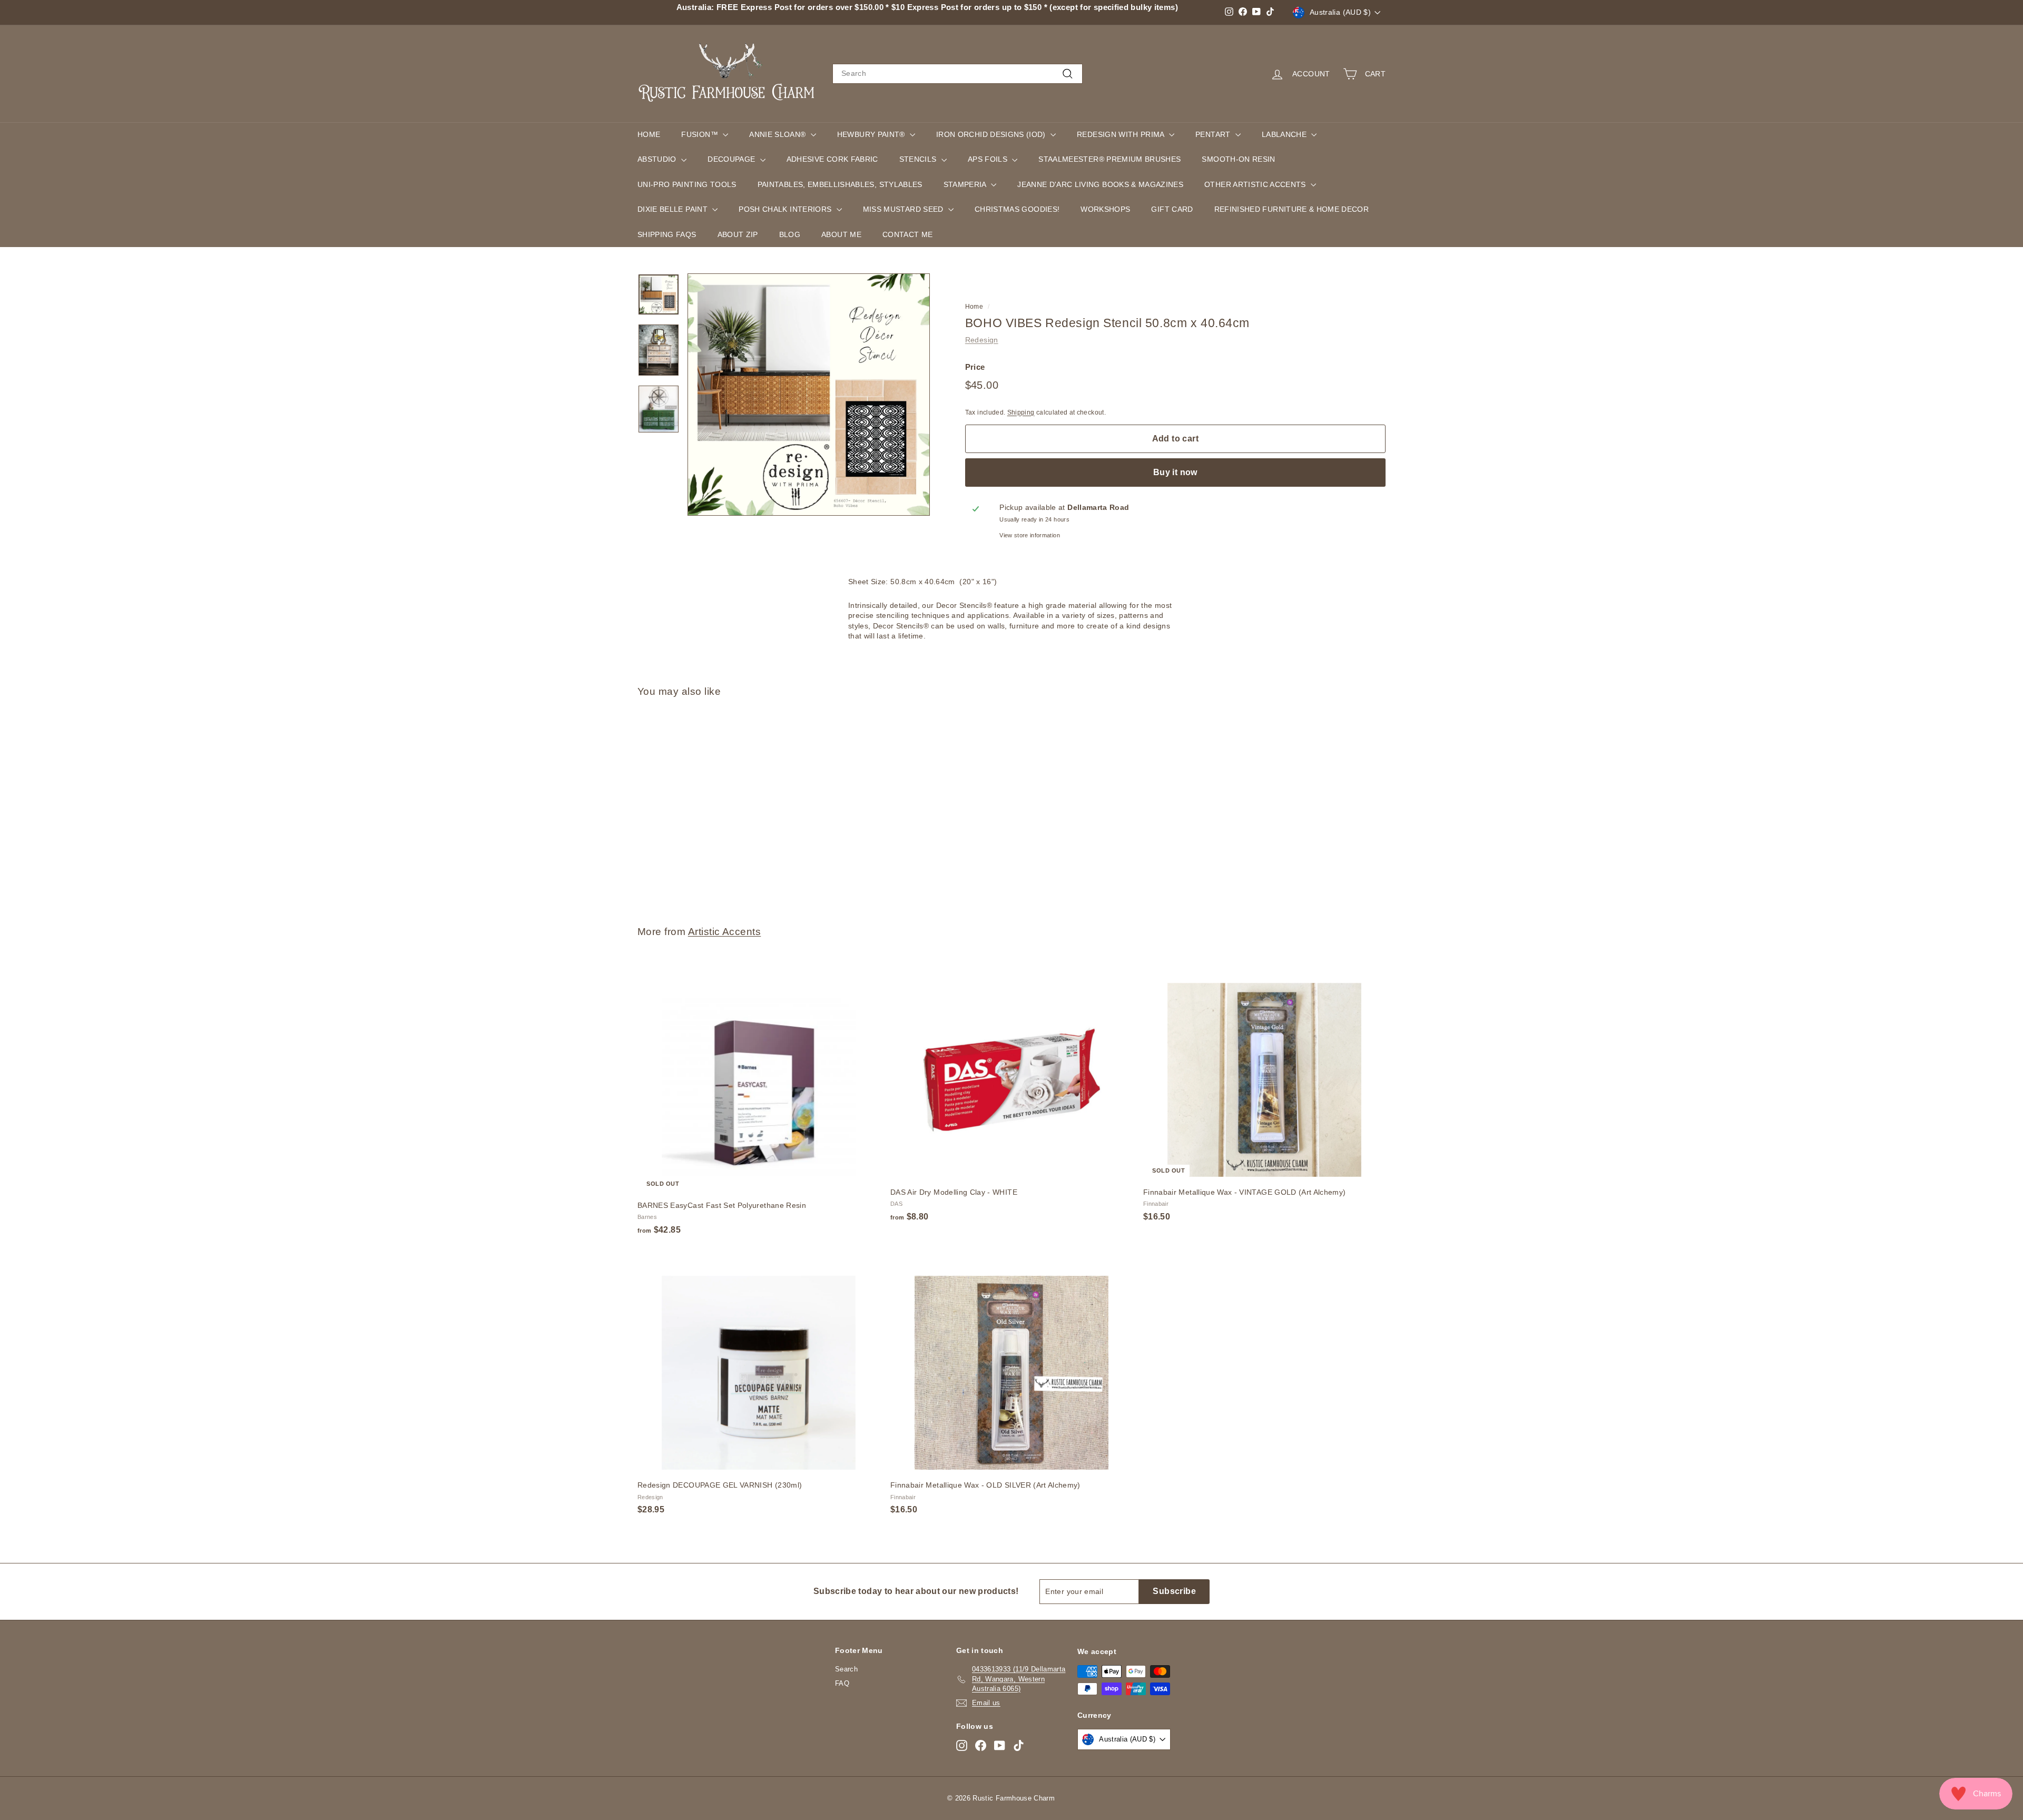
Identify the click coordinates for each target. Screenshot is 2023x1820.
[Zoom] (809, 395)
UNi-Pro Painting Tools (687, 184)
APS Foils (989, 159)
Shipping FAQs (667, 234)
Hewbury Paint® (872, 134)
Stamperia (966, 184)
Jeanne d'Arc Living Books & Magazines (1100, 184)
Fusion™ (701, 134)
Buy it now (1175, 472)
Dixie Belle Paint (674, 209)
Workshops (1105, 209)
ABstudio (658, 159)
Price (975, 366)
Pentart (1214, 134)
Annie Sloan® (779, 134)
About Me (841, 234)
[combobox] (958, 74)
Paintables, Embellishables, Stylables (840, 184)
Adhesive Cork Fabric (832, 159)
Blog (790, 234)
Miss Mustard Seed (904, 209)
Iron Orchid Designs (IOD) (992, 134)
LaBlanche (1285, 134)
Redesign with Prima (1122, 134)
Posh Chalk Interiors (786, 209)
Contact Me (908, 234)
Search (846, 1669)
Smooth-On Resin (1238, 159)
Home (649, 134)
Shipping (1021, 412)
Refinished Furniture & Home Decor (1292, 209)
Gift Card (1172, 209)
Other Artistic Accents (1256, 184)
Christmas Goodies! (1017, 209)
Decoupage (733, 159)
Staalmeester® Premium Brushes (1109, 159)
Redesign (982, 340)
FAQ (842, 1683)
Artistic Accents (725, 932)
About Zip (738, 234)
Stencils (919, 159)
